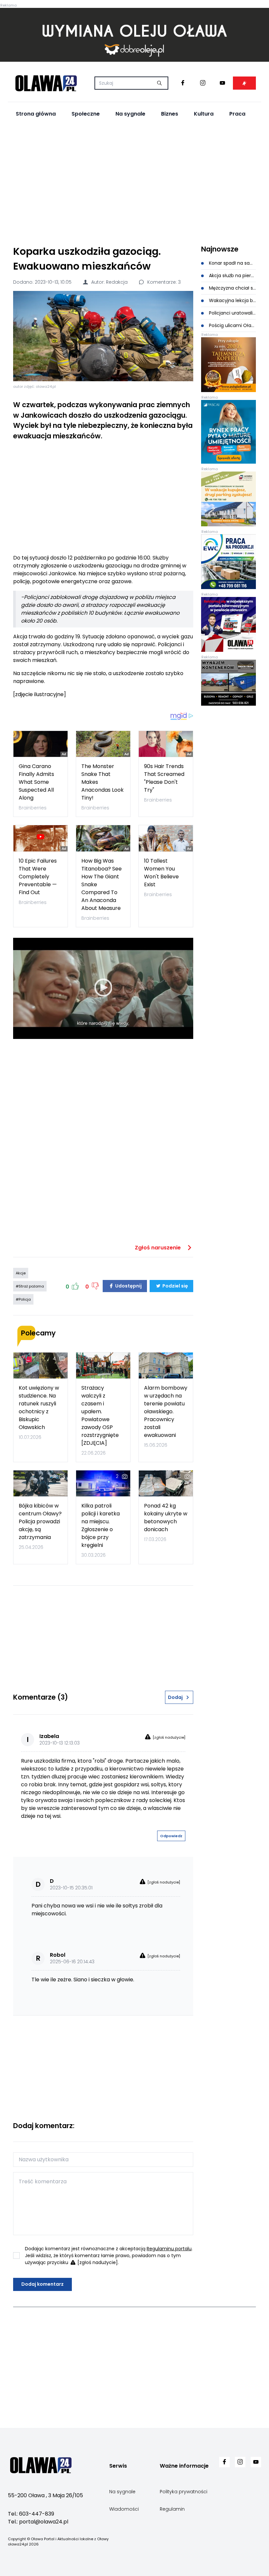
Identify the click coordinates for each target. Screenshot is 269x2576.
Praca (237, 114)
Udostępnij (128, 1286)
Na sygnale (130, 114)
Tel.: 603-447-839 (31, 2514)
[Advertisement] (134, 182)
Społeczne (86, 114)
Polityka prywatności (184, 2492)
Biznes (170, 114)
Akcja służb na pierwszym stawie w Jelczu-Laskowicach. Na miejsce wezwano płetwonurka (232, 275)
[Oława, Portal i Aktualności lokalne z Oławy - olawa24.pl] (46, 83)
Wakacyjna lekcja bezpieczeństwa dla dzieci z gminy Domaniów (232, 300)
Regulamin (172, 2509)
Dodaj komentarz (42, 2284)
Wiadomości (124, 2509)
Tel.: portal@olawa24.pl (38, 2522)
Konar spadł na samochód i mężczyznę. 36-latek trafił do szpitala (232, 263)
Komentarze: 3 (163, 282)
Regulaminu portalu (169, 2249)
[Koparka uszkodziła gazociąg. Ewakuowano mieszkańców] (103, 336)
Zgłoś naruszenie (158, 1248)
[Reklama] (134, 35)
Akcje (21, 1273)
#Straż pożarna (30, 1286)
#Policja (23, 1299)
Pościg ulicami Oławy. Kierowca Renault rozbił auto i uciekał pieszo (232, 325)
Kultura (204, 114)
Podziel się (175, 1286)
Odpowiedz (171, 1836)
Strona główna (36, 114)
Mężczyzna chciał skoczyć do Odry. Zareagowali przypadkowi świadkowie (232, 288)
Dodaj (175, 1697)
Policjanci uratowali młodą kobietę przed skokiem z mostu (232, 313)
